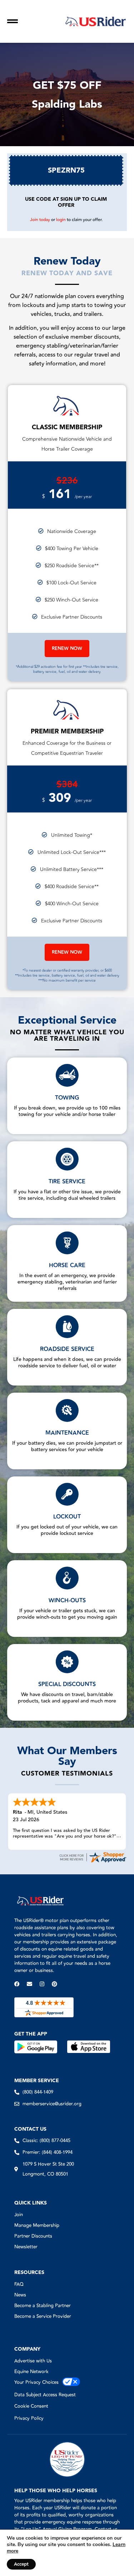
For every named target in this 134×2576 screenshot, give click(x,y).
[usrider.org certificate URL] (93, 1862)
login (61, 220)
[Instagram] (42, 1984)
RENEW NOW (67, 649)
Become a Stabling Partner (43, 2306)
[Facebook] (17, 1984)
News (20, 2295)
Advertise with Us (33, 2361)
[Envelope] (29, 1984)
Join (19, 2215)
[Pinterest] (54, 1984)
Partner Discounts (33, 2236)
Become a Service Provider (43, 2316)
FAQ (19, 2284)
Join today (40, 220)
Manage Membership (37, 2226)
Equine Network (31, 2372)
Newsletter (26, 2247)
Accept (21, 2564)
